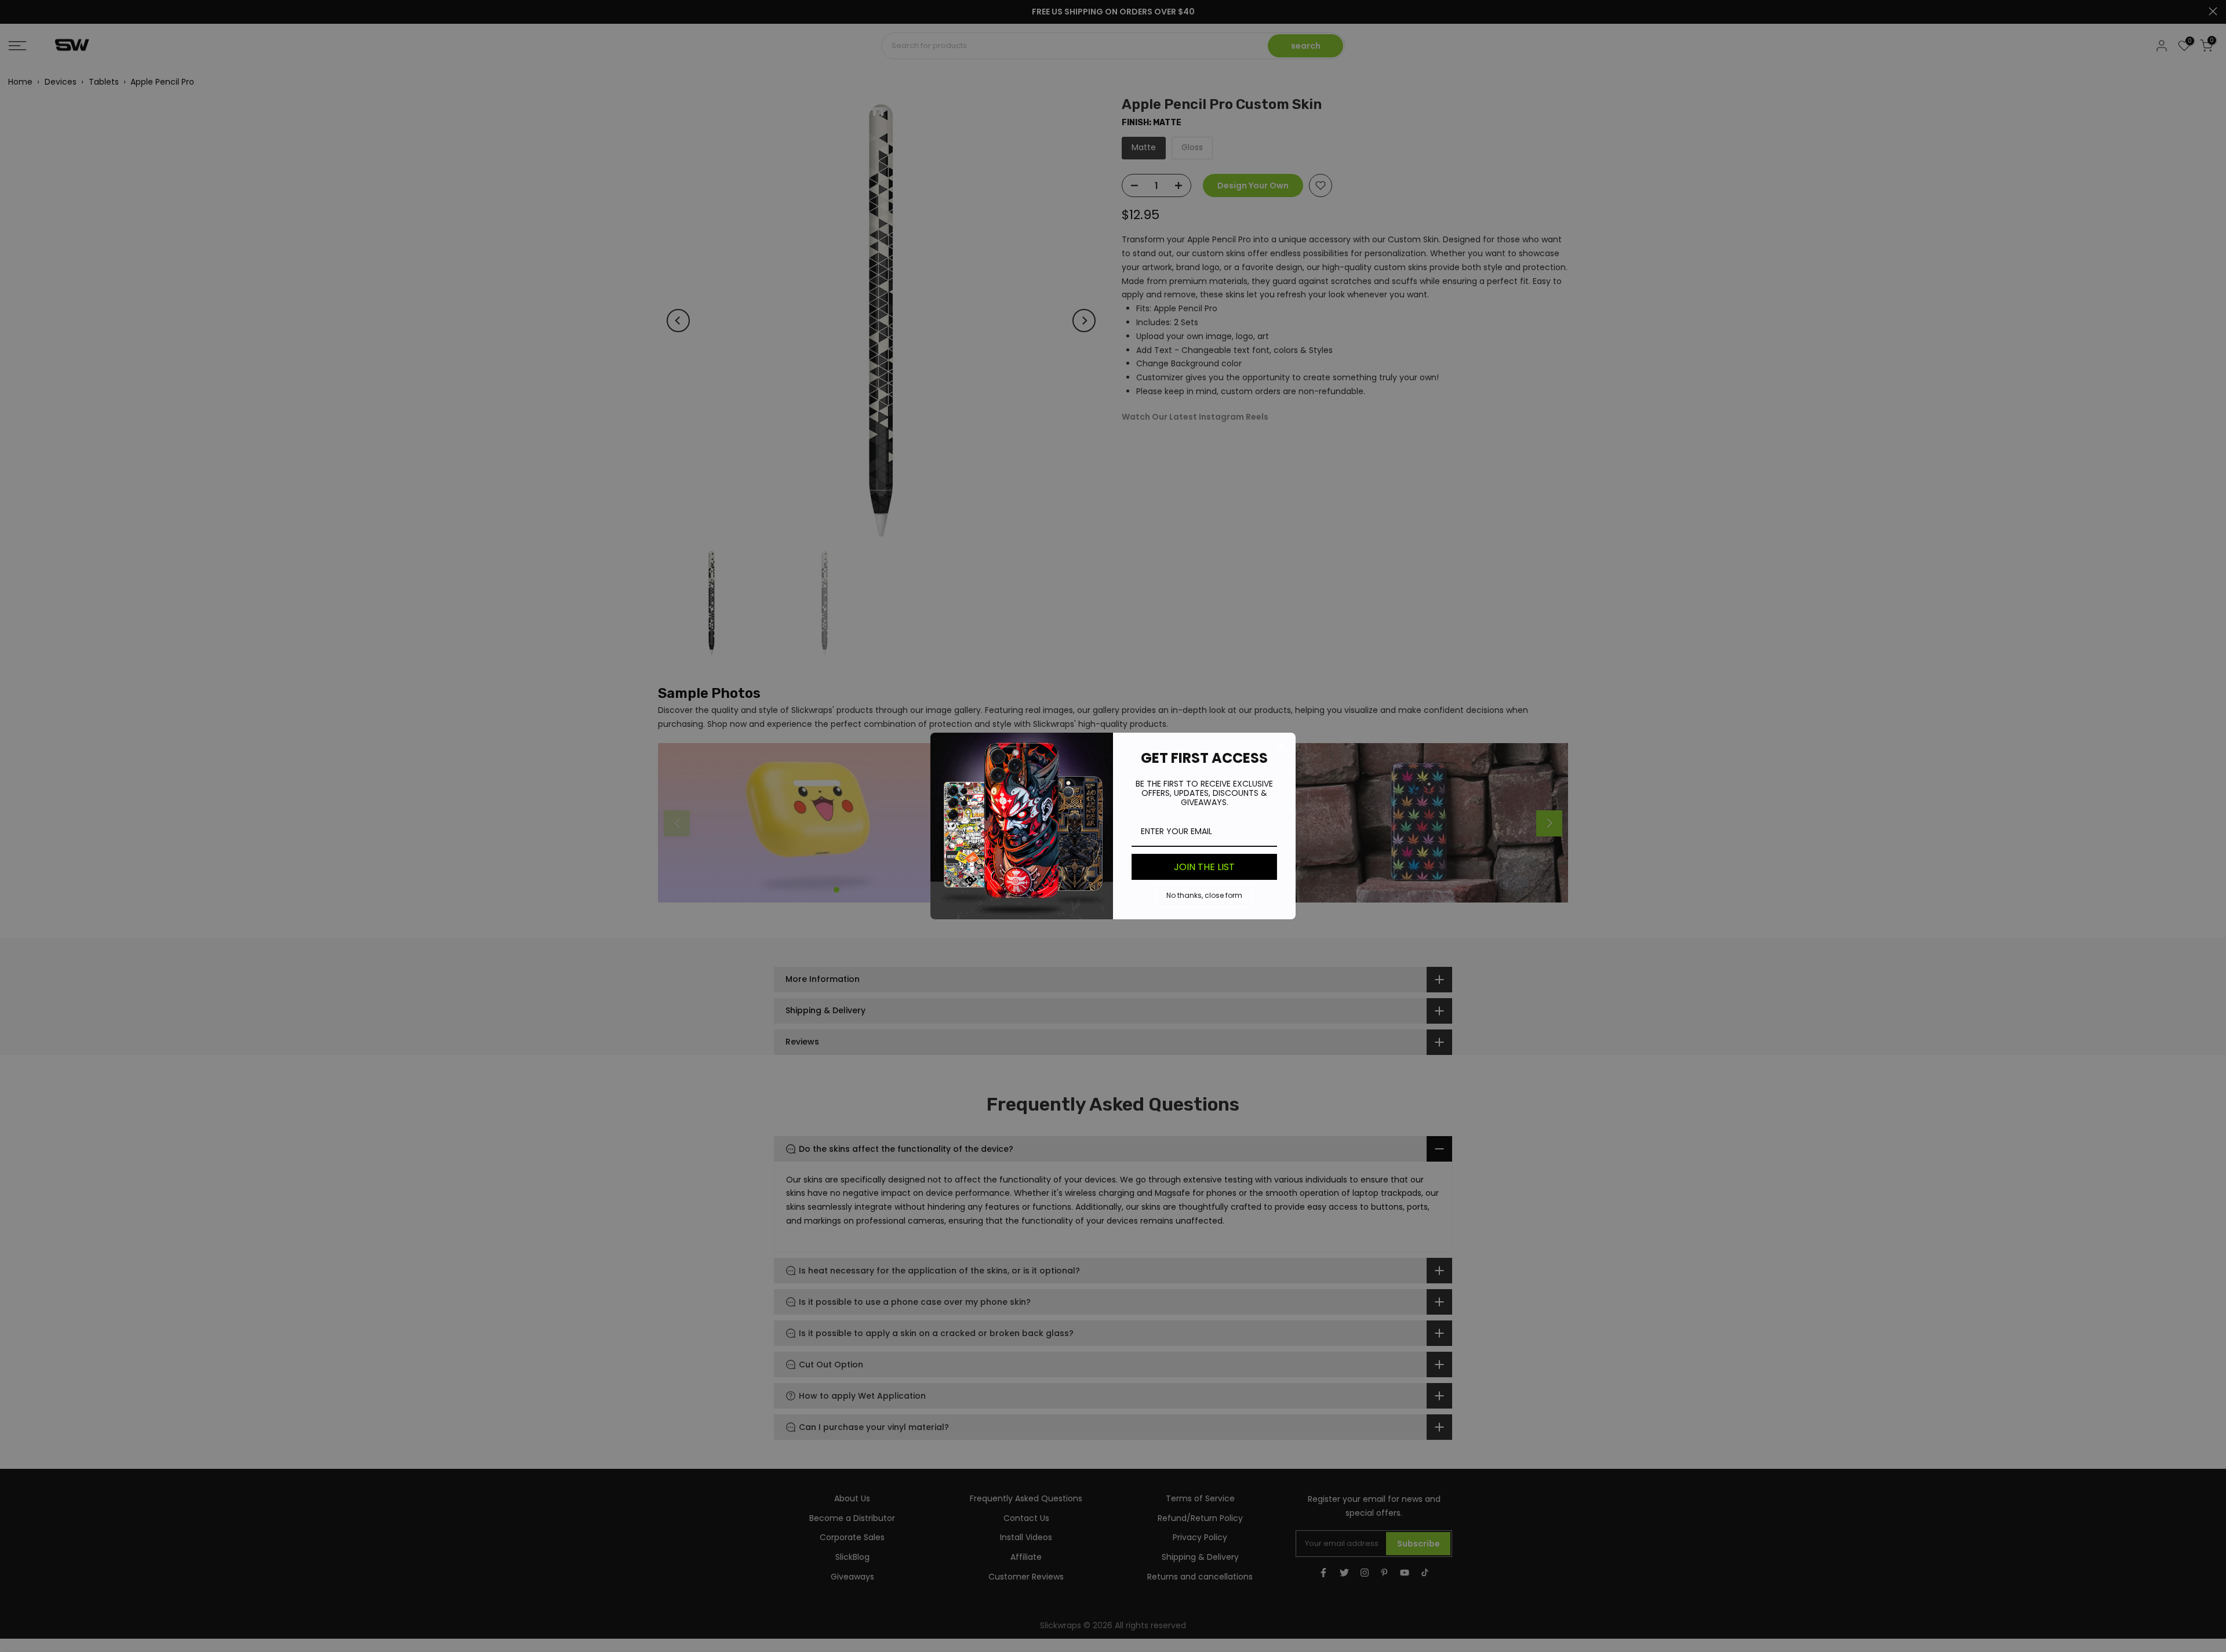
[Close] (1282, 747)
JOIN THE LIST (1204, 867)
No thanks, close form (1204, 895)
